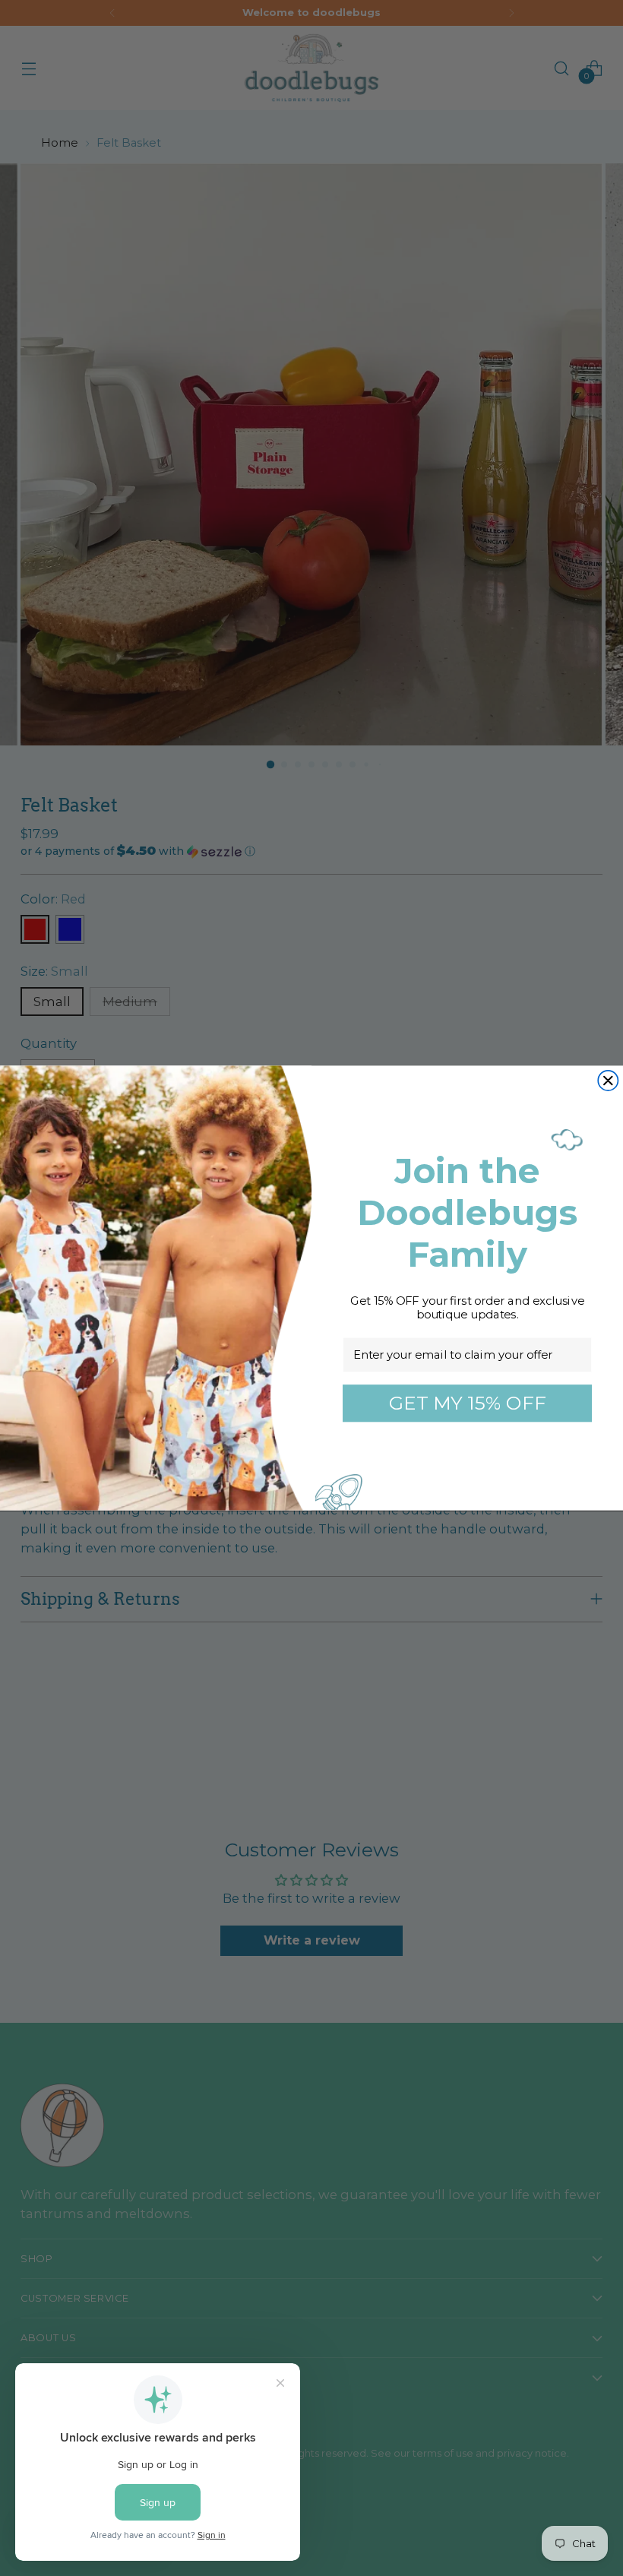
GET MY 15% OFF (468, 1403)
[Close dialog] (608, 1081)
